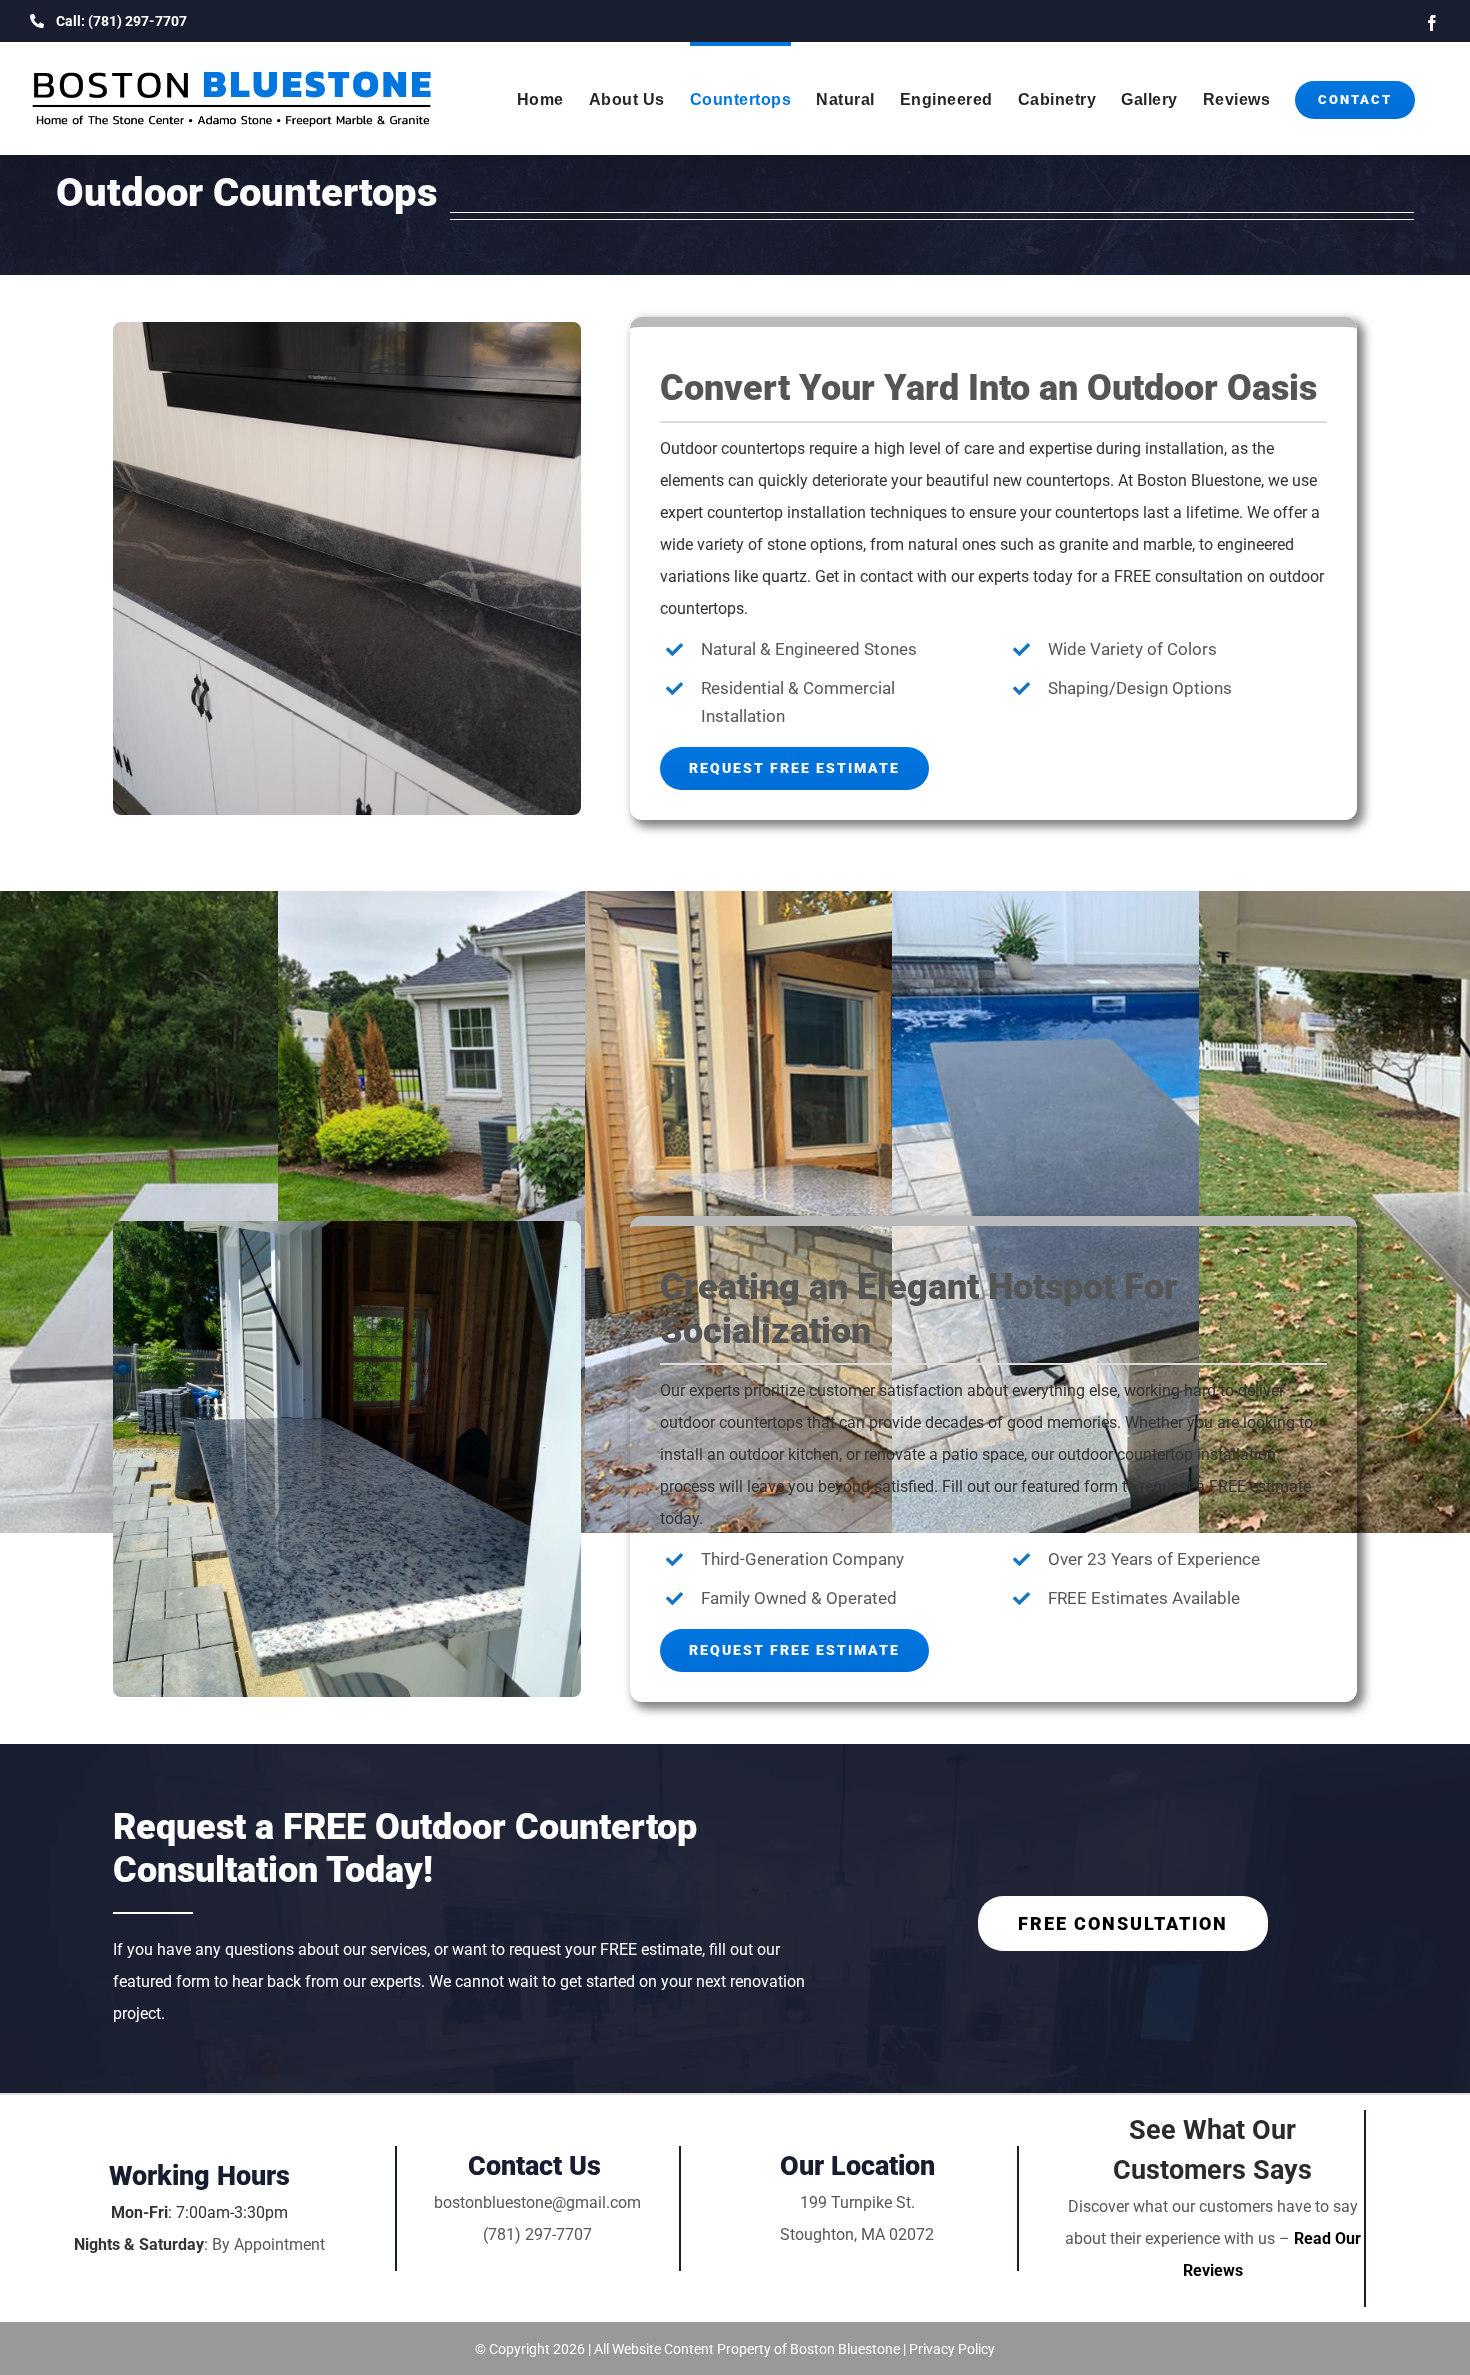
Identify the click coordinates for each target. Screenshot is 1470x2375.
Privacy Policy (952, 2349)
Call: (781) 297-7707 (121, 21)
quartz (784, 576)
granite (1083, 544)
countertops (763, 448)
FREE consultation (1178, 576)
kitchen (813, 1454)
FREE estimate (1260, 1486)
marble (1167, 544)
